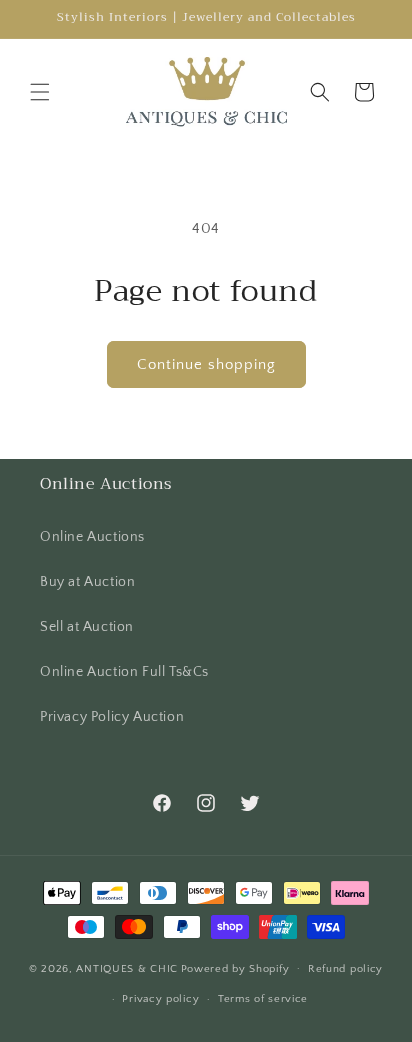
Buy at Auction (87, 582)
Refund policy (345, 969)
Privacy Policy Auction (112, 717)
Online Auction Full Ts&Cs (124, 672)
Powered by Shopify (235, 968)
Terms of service (263, 999)
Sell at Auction (87, 627)
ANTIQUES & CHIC (127, 968)
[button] (40, 92)
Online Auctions (92, 537)
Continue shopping (206, 364)
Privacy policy (160, 999)
